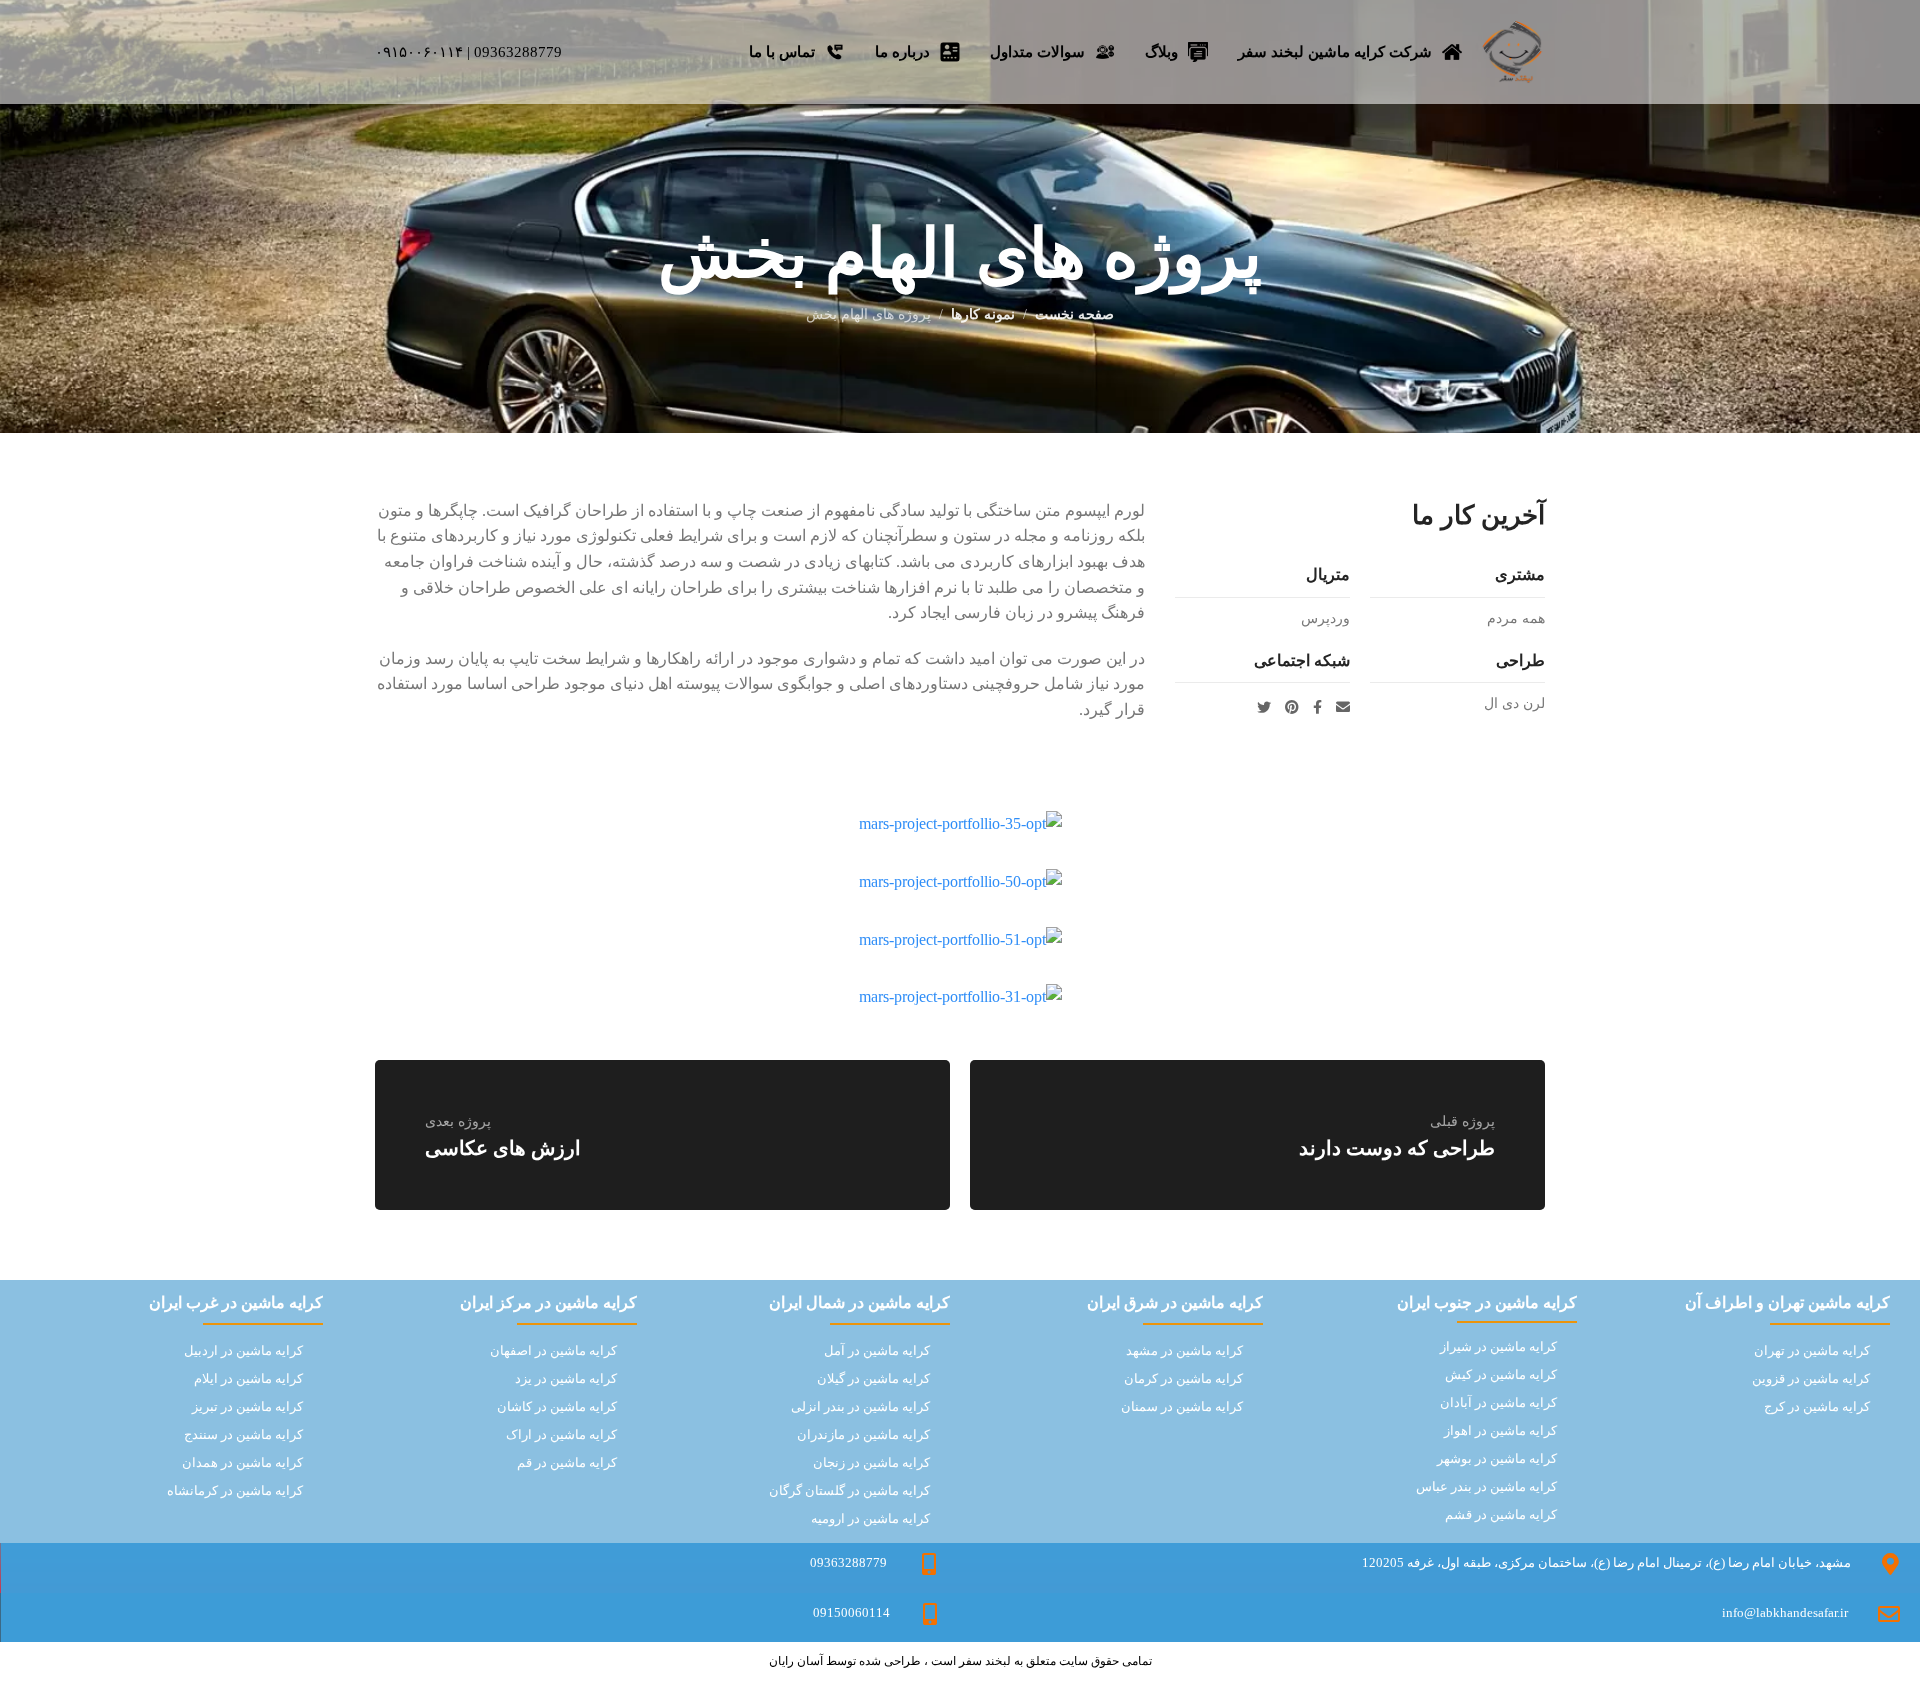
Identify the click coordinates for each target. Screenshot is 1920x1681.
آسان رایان (796, 1661)
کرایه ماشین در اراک (561, 1434)
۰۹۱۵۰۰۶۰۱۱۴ (419, 52)
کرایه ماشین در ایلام (248, 1378)
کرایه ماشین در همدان (242, 1462)
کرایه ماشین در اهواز (1500, 1430)
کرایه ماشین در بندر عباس (1486, 1486)
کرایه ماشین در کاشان (557, 1406)
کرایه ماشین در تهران (1812, 1350)
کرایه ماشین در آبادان (1498, 1402)
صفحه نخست (1074, 314)
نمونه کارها (983, 314)
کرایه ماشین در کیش (1501, 1374)
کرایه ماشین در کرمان (1183, 1378)
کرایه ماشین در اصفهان (553, 1350)
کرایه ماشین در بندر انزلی (860, 1406)
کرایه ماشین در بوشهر (1497, 1458)
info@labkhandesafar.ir (1785, 1612)
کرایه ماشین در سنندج (243, 1434)
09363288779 (518, 52)
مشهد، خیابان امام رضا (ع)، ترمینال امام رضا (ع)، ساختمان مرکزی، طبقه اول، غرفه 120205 (1606, 1562)
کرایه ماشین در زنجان (871, 1462)
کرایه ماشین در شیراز (1498, 1346)
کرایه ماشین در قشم (1501, 1514)
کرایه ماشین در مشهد (1184, 1350)
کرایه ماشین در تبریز (247, 1406)
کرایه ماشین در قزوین (1811, 1378)
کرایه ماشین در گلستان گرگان (849, 1490)
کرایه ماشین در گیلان (873, 1378)
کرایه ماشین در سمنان (1182, 1406)
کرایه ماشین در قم (567, 1462)
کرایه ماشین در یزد (566, 1378)
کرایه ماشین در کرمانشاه (235, 1490)
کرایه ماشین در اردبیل (243, 1350)
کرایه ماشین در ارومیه (870, 1518)
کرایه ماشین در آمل (877, 1350)
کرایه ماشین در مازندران (863, 1434)
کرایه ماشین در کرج (1817, 1406)
